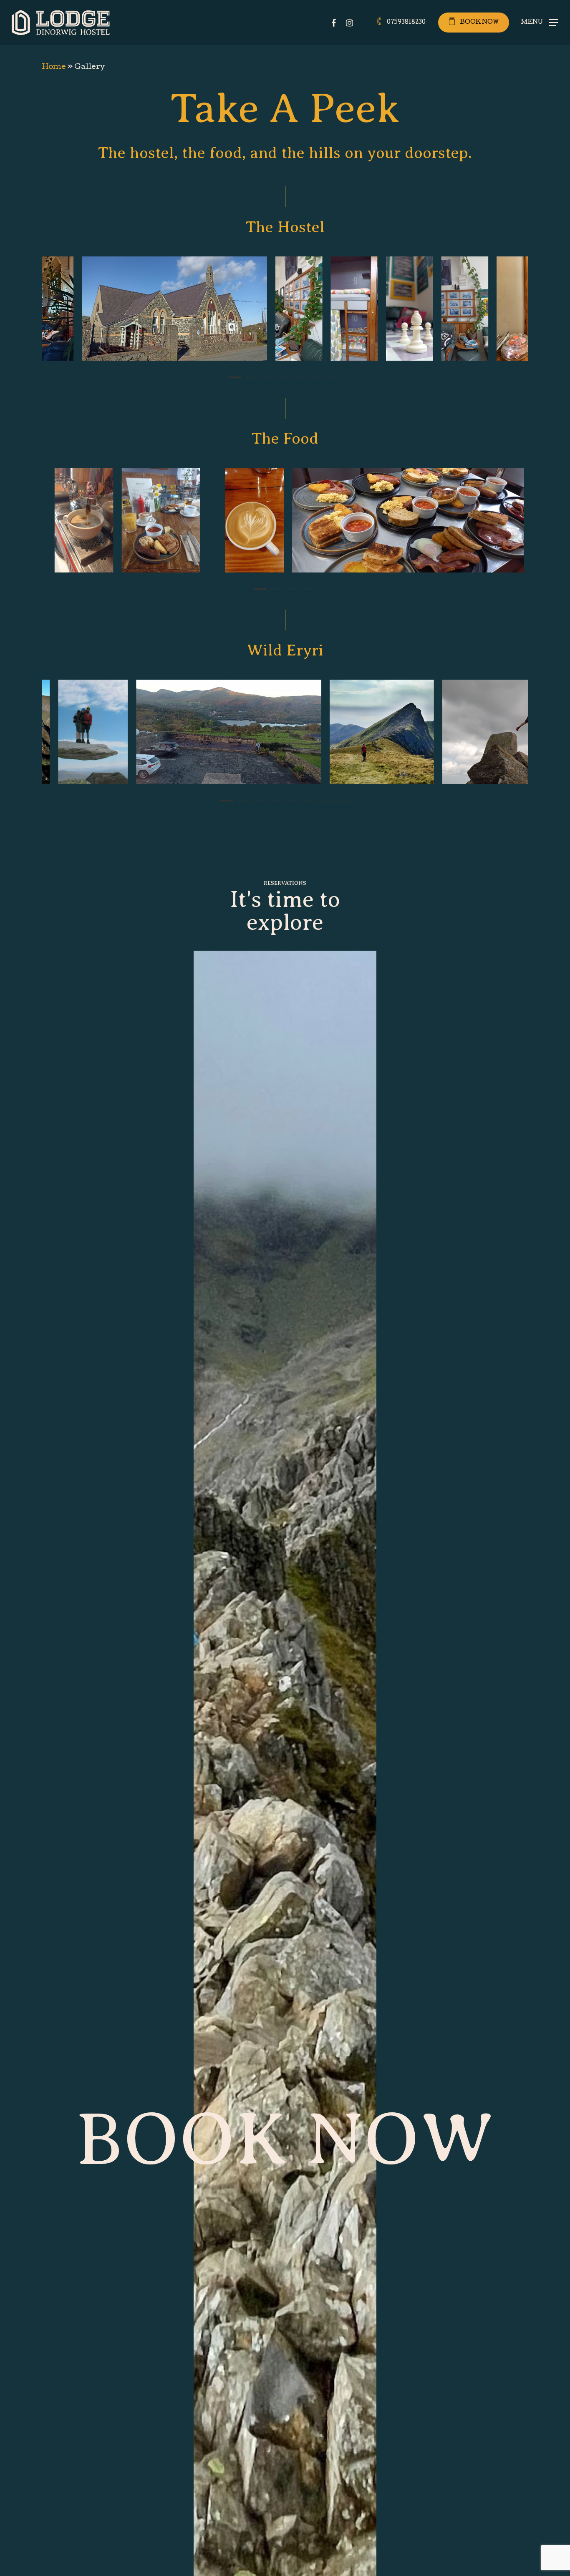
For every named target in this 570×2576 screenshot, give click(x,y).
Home (54, 67)
